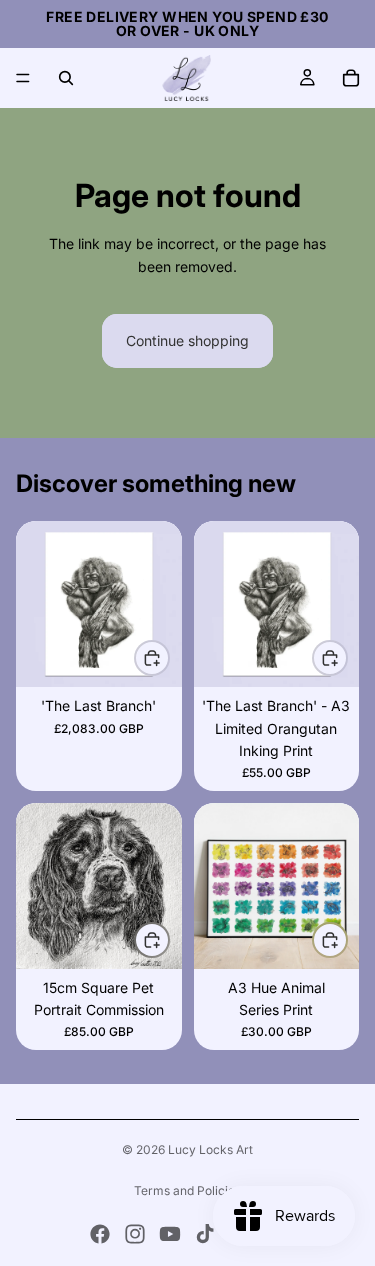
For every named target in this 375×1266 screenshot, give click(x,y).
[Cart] (351, 78)
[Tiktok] (205, 1234)
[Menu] (23, 78)
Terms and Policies (187, 1190)
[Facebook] (100, 1234)
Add (169, 657)
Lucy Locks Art (210, 1149)
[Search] (66, 78)
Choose (347, 657)
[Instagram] (135, 1234)
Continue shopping (187, 340)
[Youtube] (170, 1234)
